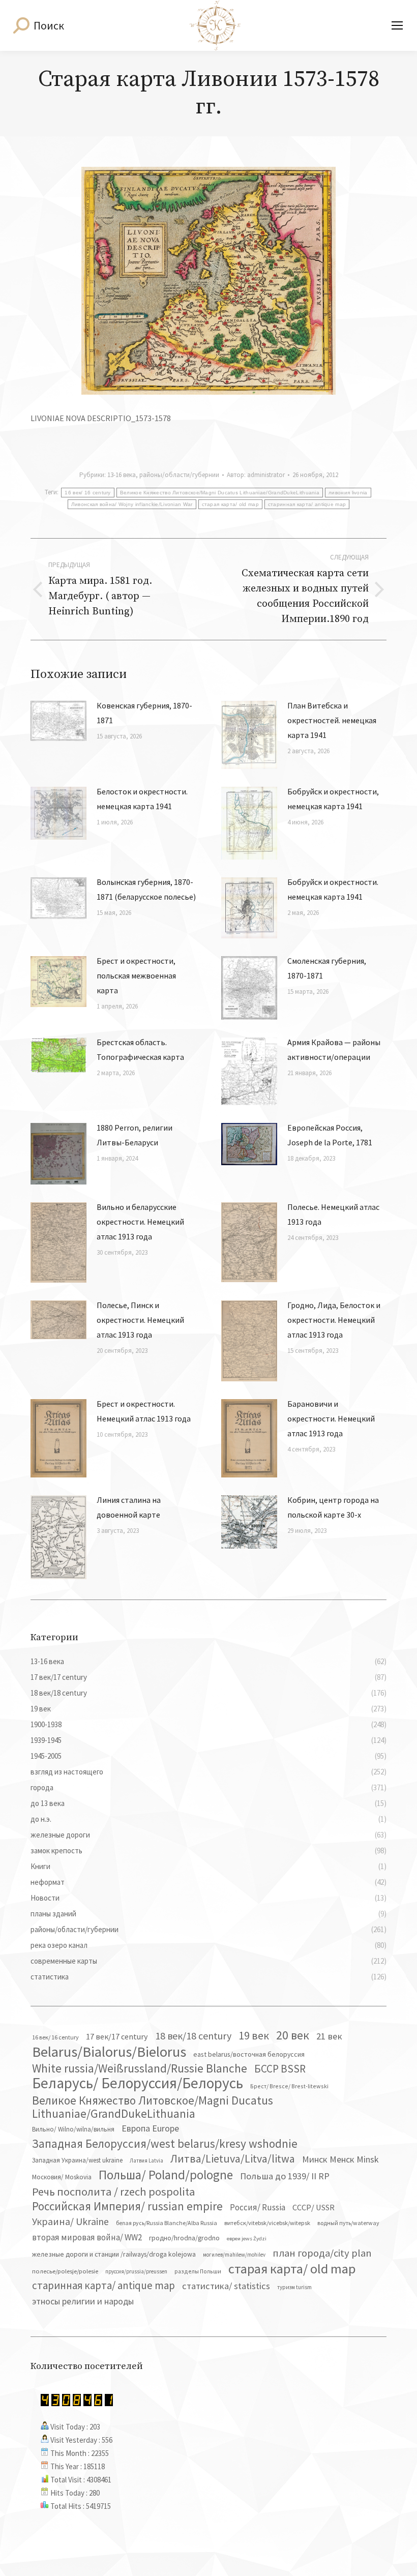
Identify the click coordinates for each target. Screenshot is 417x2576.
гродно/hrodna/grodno (184, 2238)
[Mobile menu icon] (397, 25)
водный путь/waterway (348, 2223)
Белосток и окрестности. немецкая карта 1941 (142, 799)
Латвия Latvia (146, 2160)
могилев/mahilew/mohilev (234, 2255)
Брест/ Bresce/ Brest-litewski (289, 2086)
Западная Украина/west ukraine (77, 2160)
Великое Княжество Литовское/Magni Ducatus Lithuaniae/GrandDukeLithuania (220, 493)
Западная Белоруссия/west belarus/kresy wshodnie (165, 2144)
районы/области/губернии (179, 475)
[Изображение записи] (58, 721)
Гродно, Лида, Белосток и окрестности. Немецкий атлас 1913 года (334, 1320)
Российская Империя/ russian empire (127, 2206)
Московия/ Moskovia (62, 2177)
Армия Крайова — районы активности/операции (334, 1049)
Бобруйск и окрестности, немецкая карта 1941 (333, 799)
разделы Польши (198, 2271)
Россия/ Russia (258, 2207)
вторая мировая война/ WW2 (87, 2237)
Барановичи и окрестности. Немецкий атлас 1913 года (331, 1418)
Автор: (256, 475)
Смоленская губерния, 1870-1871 (327, 968)
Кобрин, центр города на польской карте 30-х (333, 1507)
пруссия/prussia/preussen (136, 2271)
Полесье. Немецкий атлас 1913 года (333, 1214)
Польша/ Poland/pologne (166, 2175)
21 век (329, 2036)
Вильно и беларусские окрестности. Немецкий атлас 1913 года (140, 1222)
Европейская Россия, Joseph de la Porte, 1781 (330, 1135)
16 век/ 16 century (87, 493)
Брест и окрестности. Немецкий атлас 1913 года (144, 1411)
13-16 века (122, 475)
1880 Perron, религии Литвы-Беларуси (135, 1135)
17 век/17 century (117, 2036)
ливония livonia (348, 493)
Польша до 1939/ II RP (285, 2176)
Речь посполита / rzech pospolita (114, 2192)
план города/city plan (322, 2253)
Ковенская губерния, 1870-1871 (144, 713)
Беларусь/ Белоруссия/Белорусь (138, 2083)
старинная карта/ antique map (307, 504)
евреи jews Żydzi (247, 2239)
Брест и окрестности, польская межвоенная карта (136, 975)
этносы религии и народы (83, 2301)
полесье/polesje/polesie (65, 2271)
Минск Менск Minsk (340, 2159)
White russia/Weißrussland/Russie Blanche (140, 2068)
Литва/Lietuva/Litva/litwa (233, 2158)
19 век (254, 2035)
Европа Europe (150, 2128)
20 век (293, 2035)
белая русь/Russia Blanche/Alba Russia (167, 2223)
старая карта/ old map (230, 504)
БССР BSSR (280, 2069)
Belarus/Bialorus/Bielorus (109, 2052)
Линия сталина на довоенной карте (129, 1507)
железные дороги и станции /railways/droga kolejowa (114, 2254)
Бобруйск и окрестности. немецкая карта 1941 (333, 889)
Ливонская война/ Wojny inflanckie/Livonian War (132, 504)
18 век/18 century (193, 2036)
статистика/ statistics (226, 2286)
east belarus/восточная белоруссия (249, 2054)
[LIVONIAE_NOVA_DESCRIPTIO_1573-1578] (208, 281)
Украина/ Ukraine (70, 2222)
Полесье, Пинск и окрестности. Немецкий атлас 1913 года (140, 1320)
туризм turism (294, 2287)
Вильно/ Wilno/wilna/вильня (73, 2129)
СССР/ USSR (314, 2207)
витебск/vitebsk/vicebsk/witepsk (267, 2223)
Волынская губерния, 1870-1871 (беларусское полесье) (146, 889)
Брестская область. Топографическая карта (140, 1049)
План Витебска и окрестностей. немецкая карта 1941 (332, 720)
